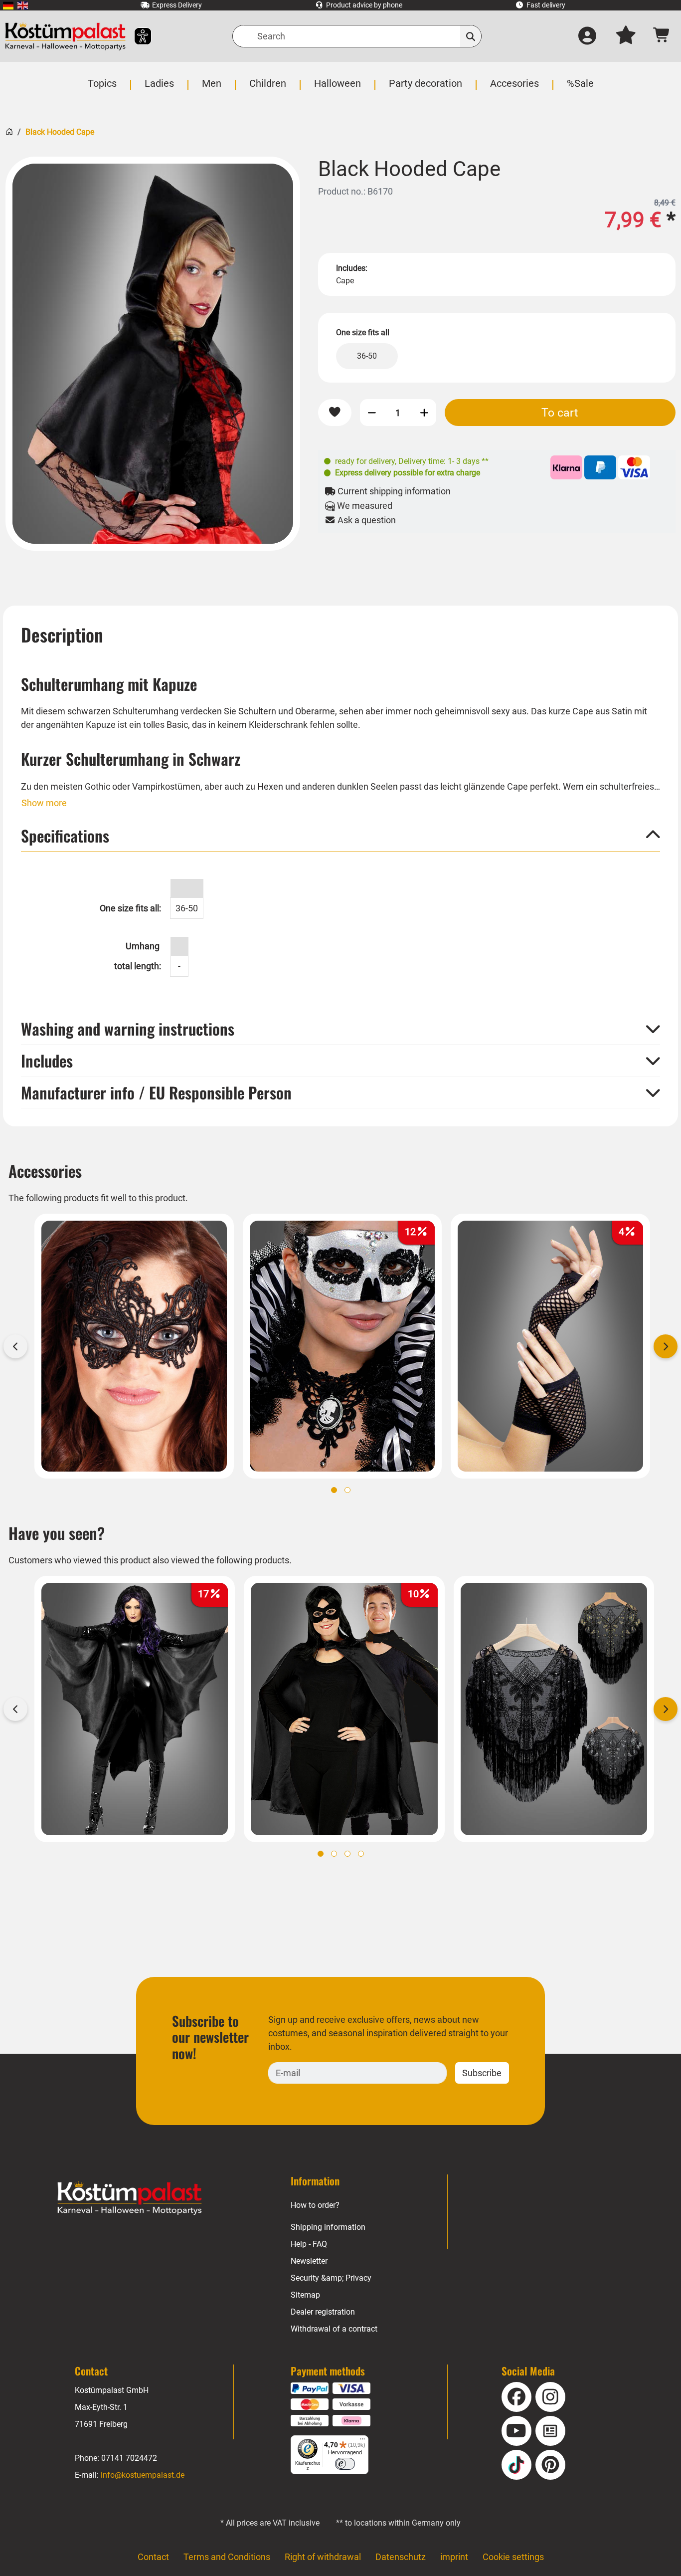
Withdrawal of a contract (334, 2329)
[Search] (471, 36)
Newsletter (309, 2261)
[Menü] (362, 2441)
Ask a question (366, 520)
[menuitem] (8, 5)
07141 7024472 (129, 2458)
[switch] (345, 2464)
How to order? (315, 2205)
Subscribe (482, 2073)
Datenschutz (401, 2557)
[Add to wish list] (335, 413)
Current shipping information (393, 491)
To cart (560, 413)
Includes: (352, 268)
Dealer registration (323, 2312)
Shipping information (328, 2227)
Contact (153, 2557)
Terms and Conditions (227, 2557)
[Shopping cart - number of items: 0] (662, 36)
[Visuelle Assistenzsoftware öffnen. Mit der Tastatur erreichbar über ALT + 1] (136, 36)
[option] (153, 354)
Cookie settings (513, 2557)
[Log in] (587, 36)
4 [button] (361, 1854)
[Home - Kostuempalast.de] (130, 2198)
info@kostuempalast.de (143, 2475)
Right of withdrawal (323, 2557)
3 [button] (347, 1854)
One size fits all (363, 332)
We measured (364, 506)
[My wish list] (626, 36)
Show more (44, 803)
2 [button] (347, 1490)
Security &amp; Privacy (331, 2278)
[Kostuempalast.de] (65, 36)
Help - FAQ (309, 2244)
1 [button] (334, 1490)
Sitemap (305, 2295)
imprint (454, 2557)
